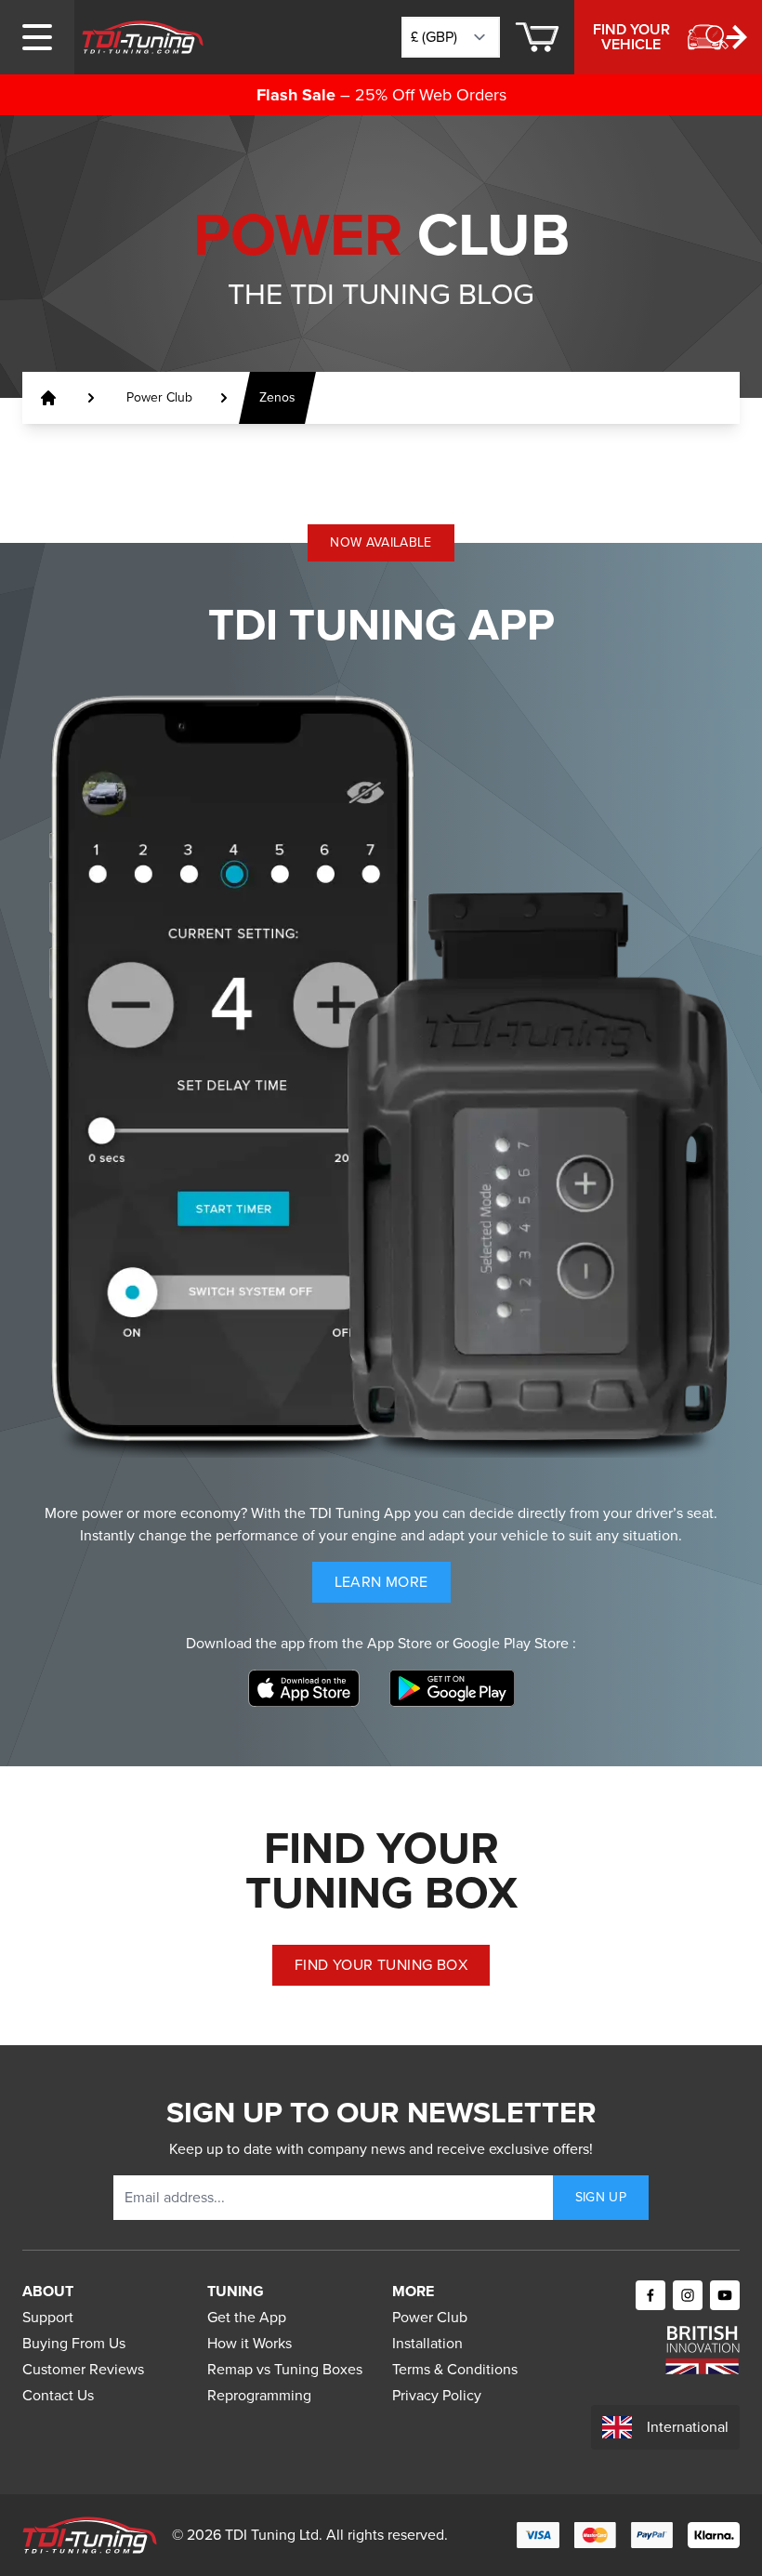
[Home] (143, 37)
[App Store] (304, 1688)
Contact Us (58, 2395)
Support (48, 2317)
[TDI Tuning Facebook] (650, 2295)
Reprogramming (259, 2395)
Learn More (393, 1586)
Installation (427, 2343)
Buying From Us (74, 2343)
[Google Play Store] (452, 1688)
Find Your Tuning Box (381, 1965)
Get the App (247, 2317)
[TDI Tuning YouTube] (725, 2295)
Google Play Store (512, 1643)
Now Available (381, 542)
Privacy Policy (437, 2395)
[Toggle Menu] (37, 37)
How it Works (250, 2343)
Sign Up (601, 2197)
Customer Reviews (83, 2369)
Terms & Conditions (455, 2369)
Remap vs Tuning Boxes (285, 2369)
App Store (401, 1643)
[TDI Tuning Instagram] (688, 2295)
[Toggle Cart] (537, 37)
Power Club (430, 2317)
